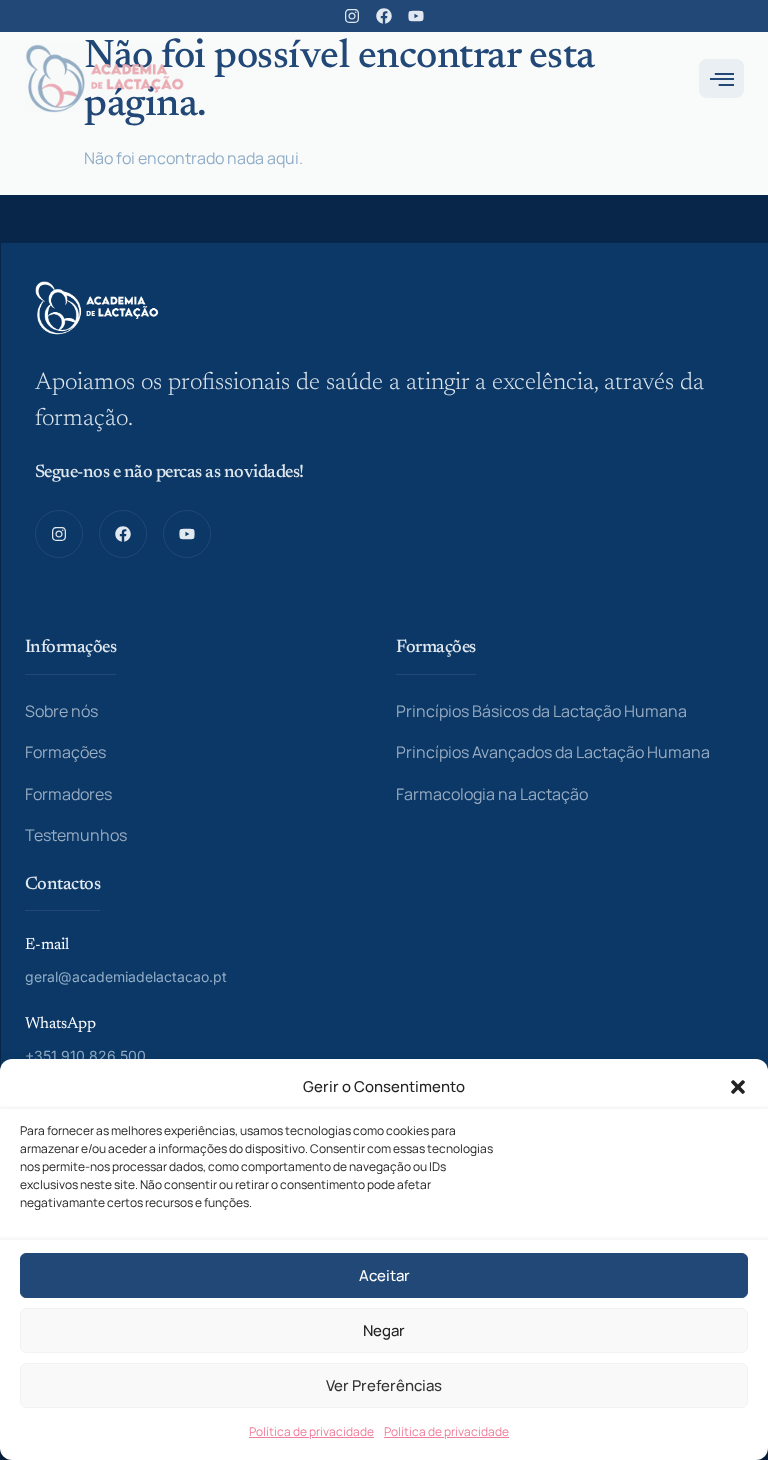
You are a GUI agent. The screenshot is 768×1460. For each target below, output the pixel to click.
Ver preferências (384, 1385)
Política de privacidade (311, 1431)
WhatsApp (60, 1024)
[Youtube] (416, 16)
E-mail (47, 945)
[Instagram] (352, 16)
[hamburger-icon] (721, 79)
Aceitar (384, 1275)
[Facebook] (384, 16)
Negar (384, 1330)
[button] (738, 1087)
